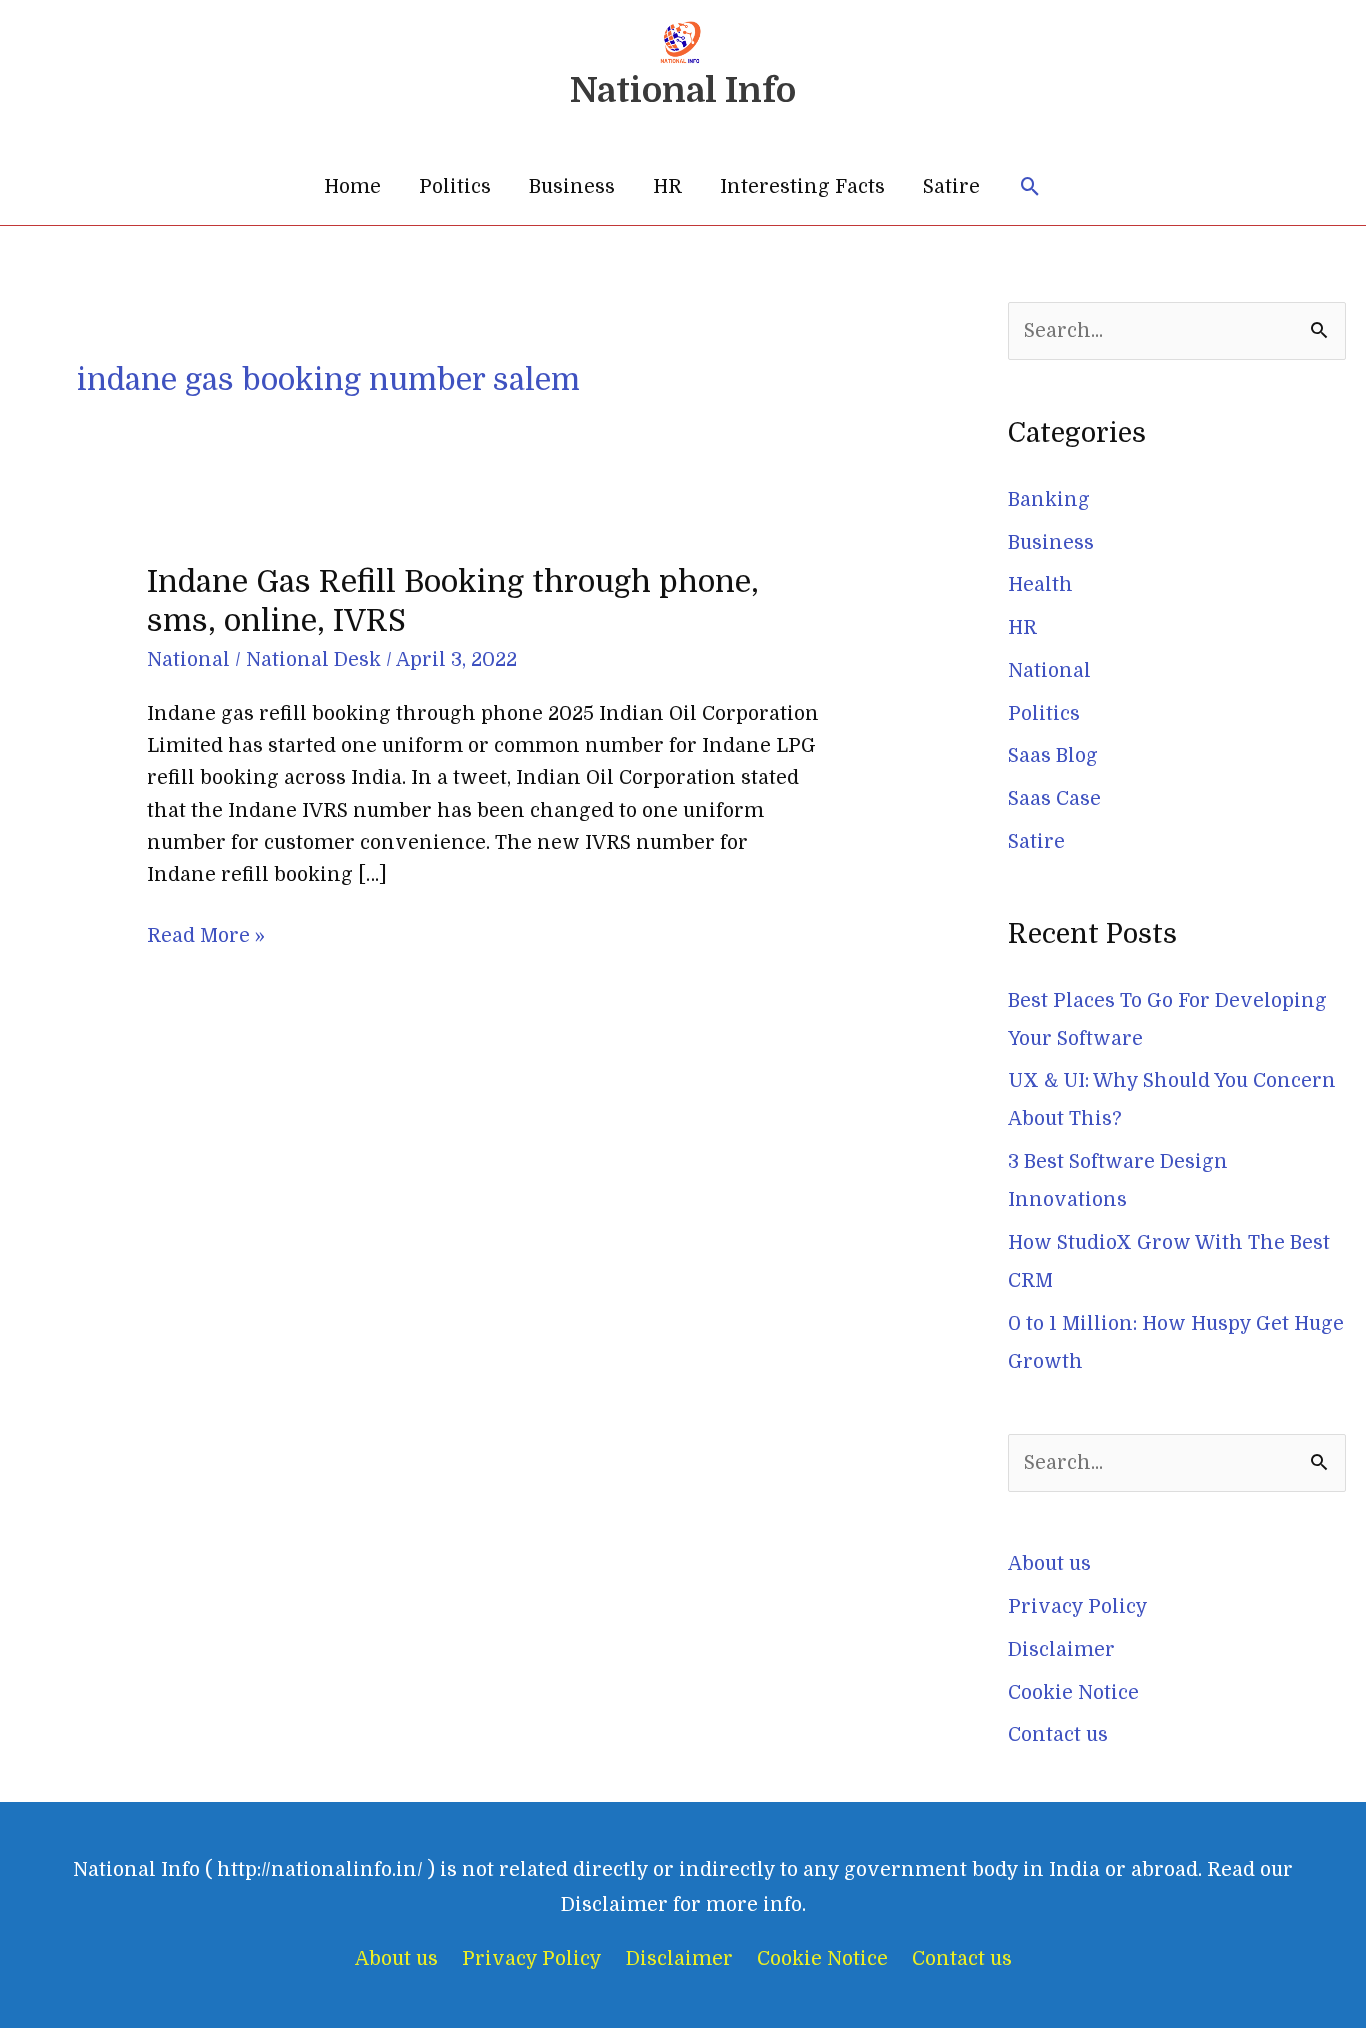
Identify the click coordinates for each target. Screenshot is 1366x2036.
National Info (683, 90)
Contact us (1058, 1735)
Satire (951, 187)
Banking (1049, 500)
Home (352, 187)
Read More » (206, 933)
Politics (455, 187)
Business (572, 187)
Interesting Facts (802, 187)
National (188, 660)
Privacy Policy (1078, 1607)
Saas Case (1054, 799)
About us (1049, 1564)
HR (667, 187)
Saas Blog (1053, 756)
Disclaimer (1061, 1650)
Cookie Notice (1073, 1693)
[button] (1030, 187)
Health (1040, 585)
